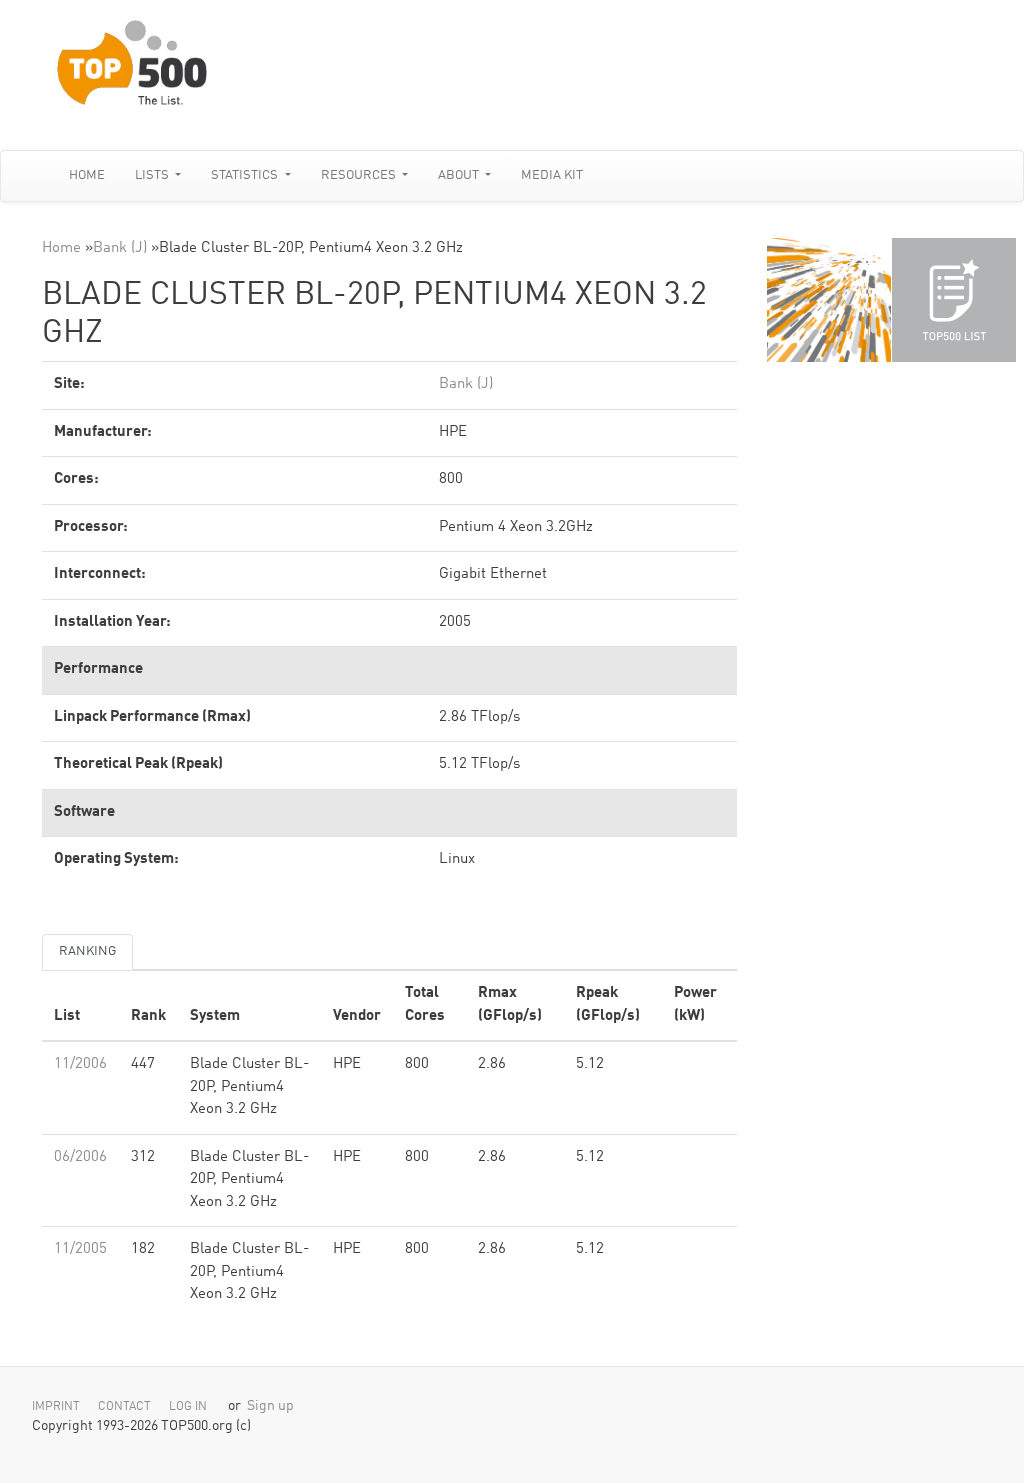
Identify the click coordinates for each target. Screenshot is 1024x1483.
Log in (188, 1407)
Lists (153, 175)
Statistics (246, 175)
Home (87, 175)
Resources (360, 175)
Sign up (270, 1406)
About (460, 175)
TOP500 (829, 300)
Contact (124, 1407)
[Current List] (954, 300)
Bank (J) (120, 248)
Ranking (87, 951)
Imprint (56, 1407)
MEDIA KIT (552, 175)
